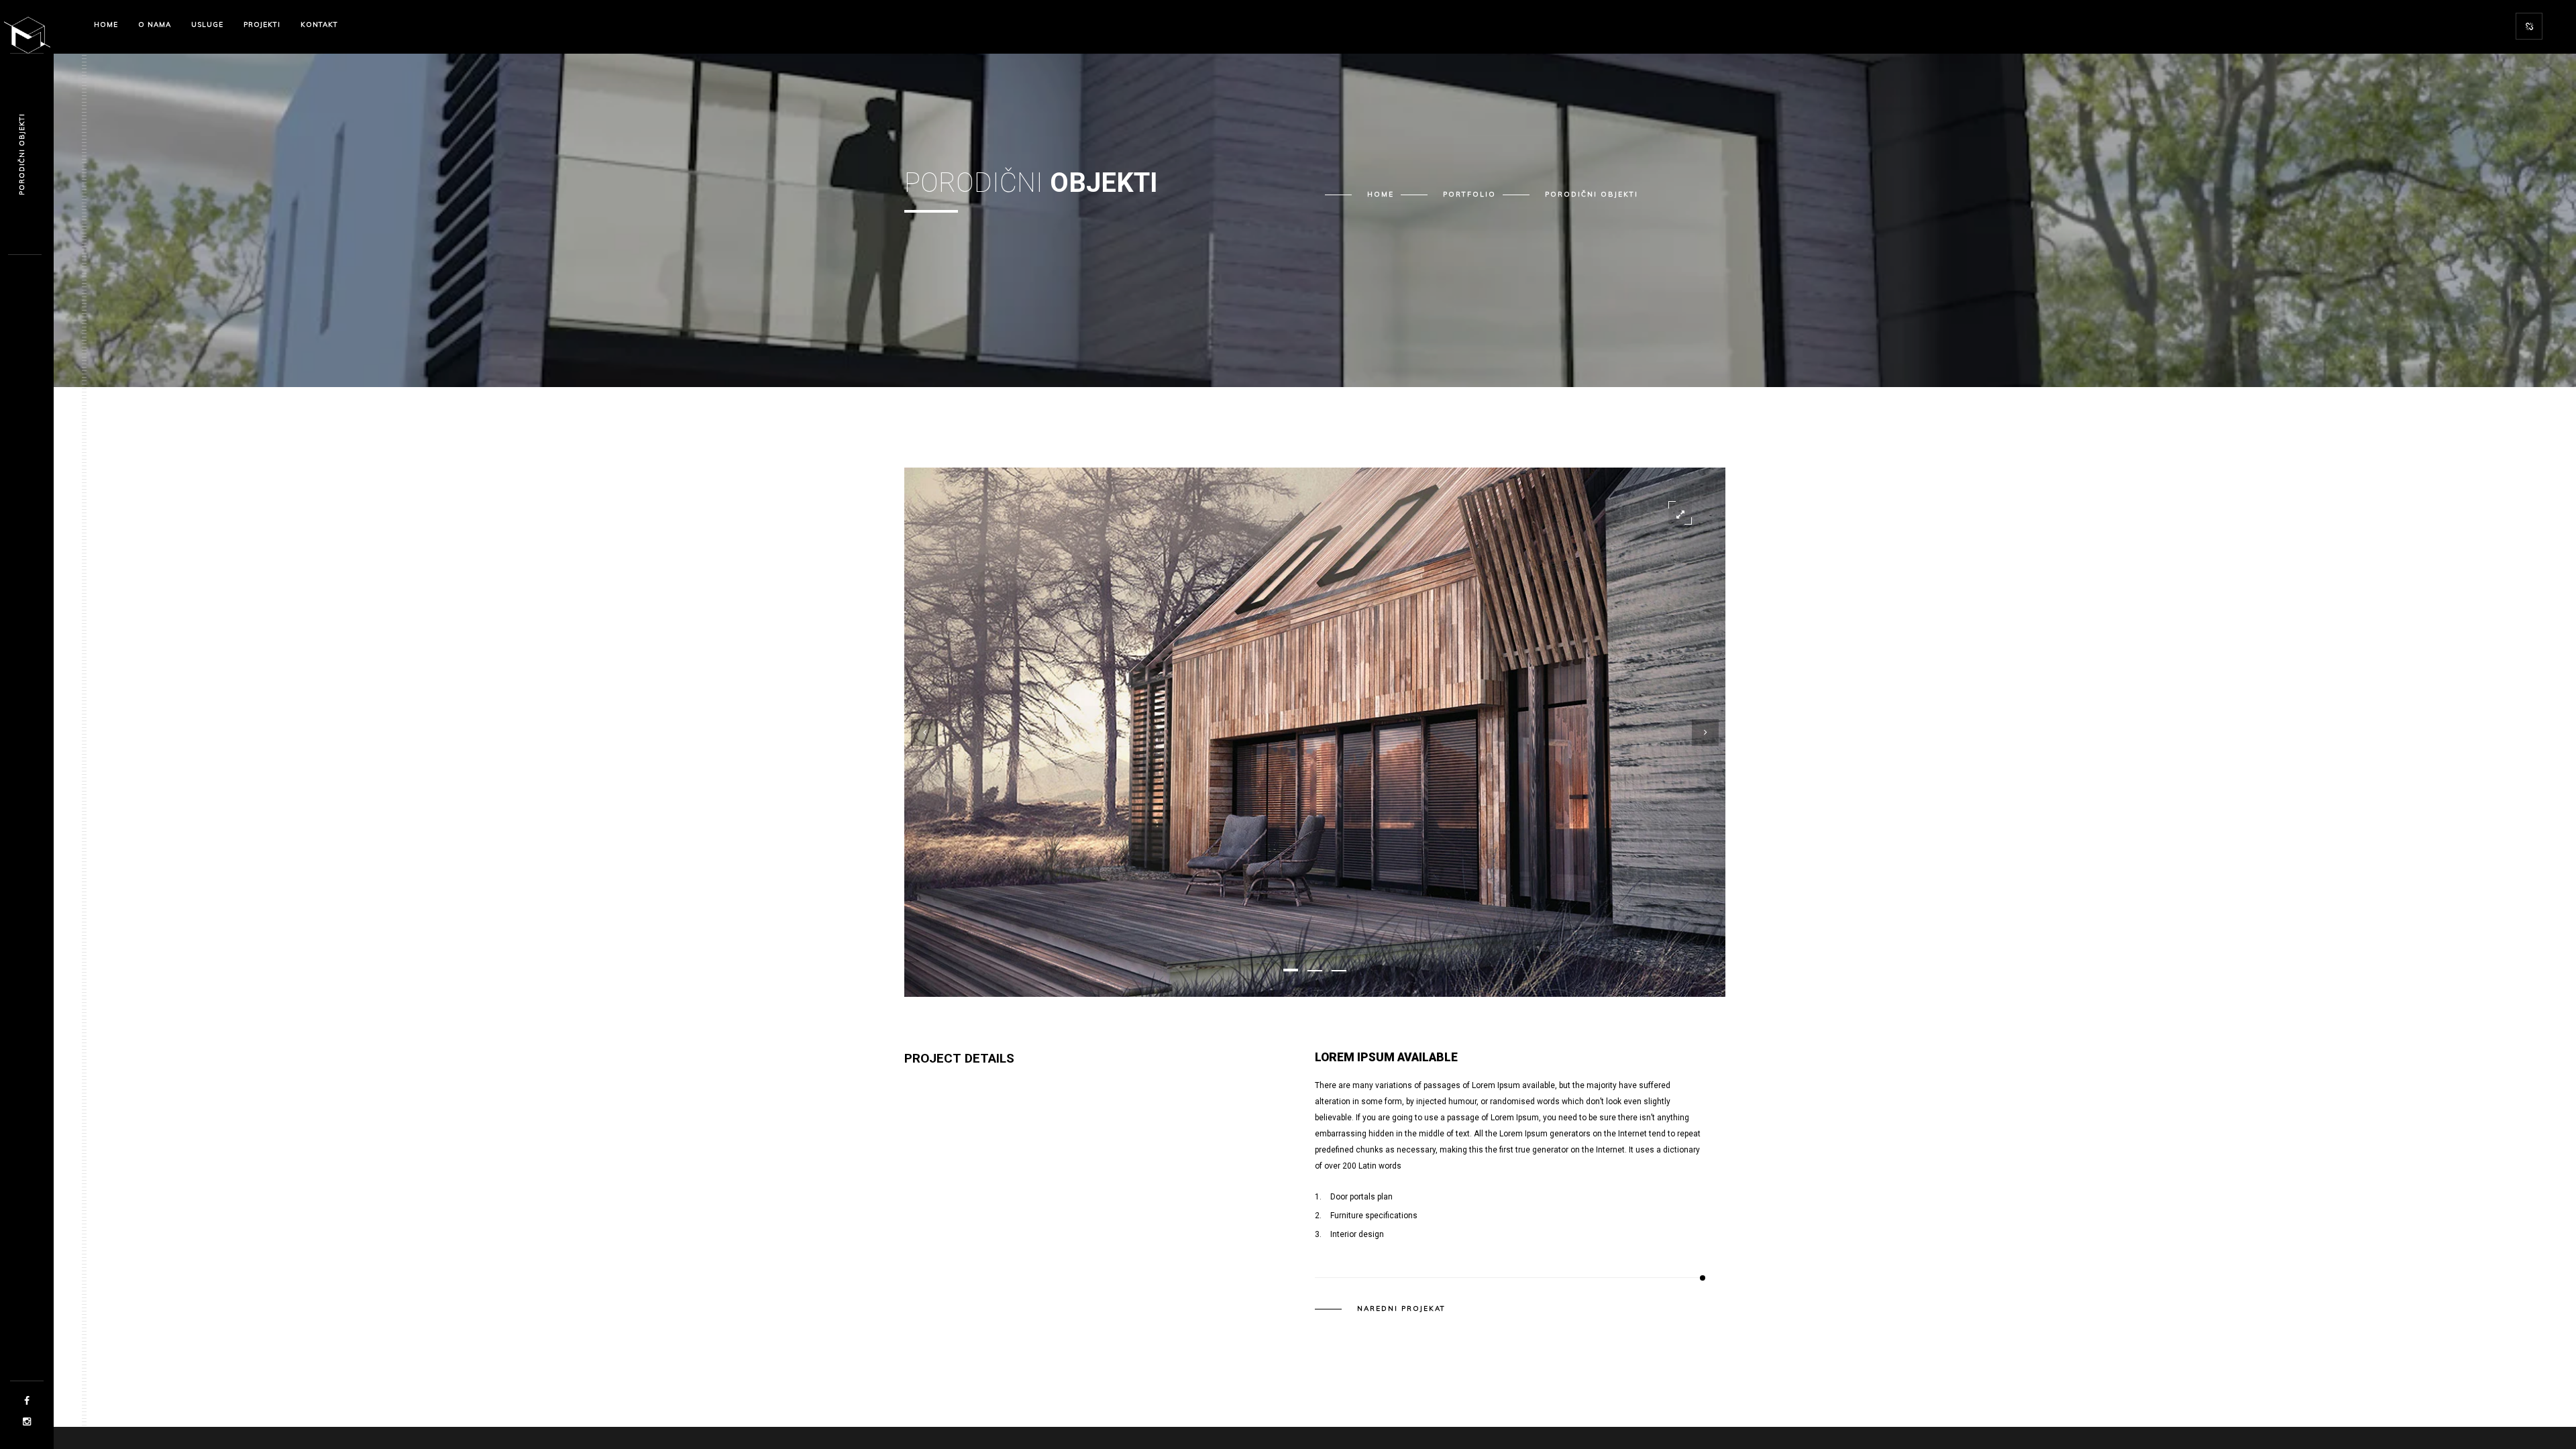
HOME (106, 24)
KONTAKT (319, 24)
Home (1381, 194)
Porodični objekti (22, 154)
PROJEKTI (262, 24)
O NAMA (155, 24)
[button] (1291, 970)
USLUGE (207, 24)
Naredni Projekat (1401, 1309)
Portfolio (1469, 194)
